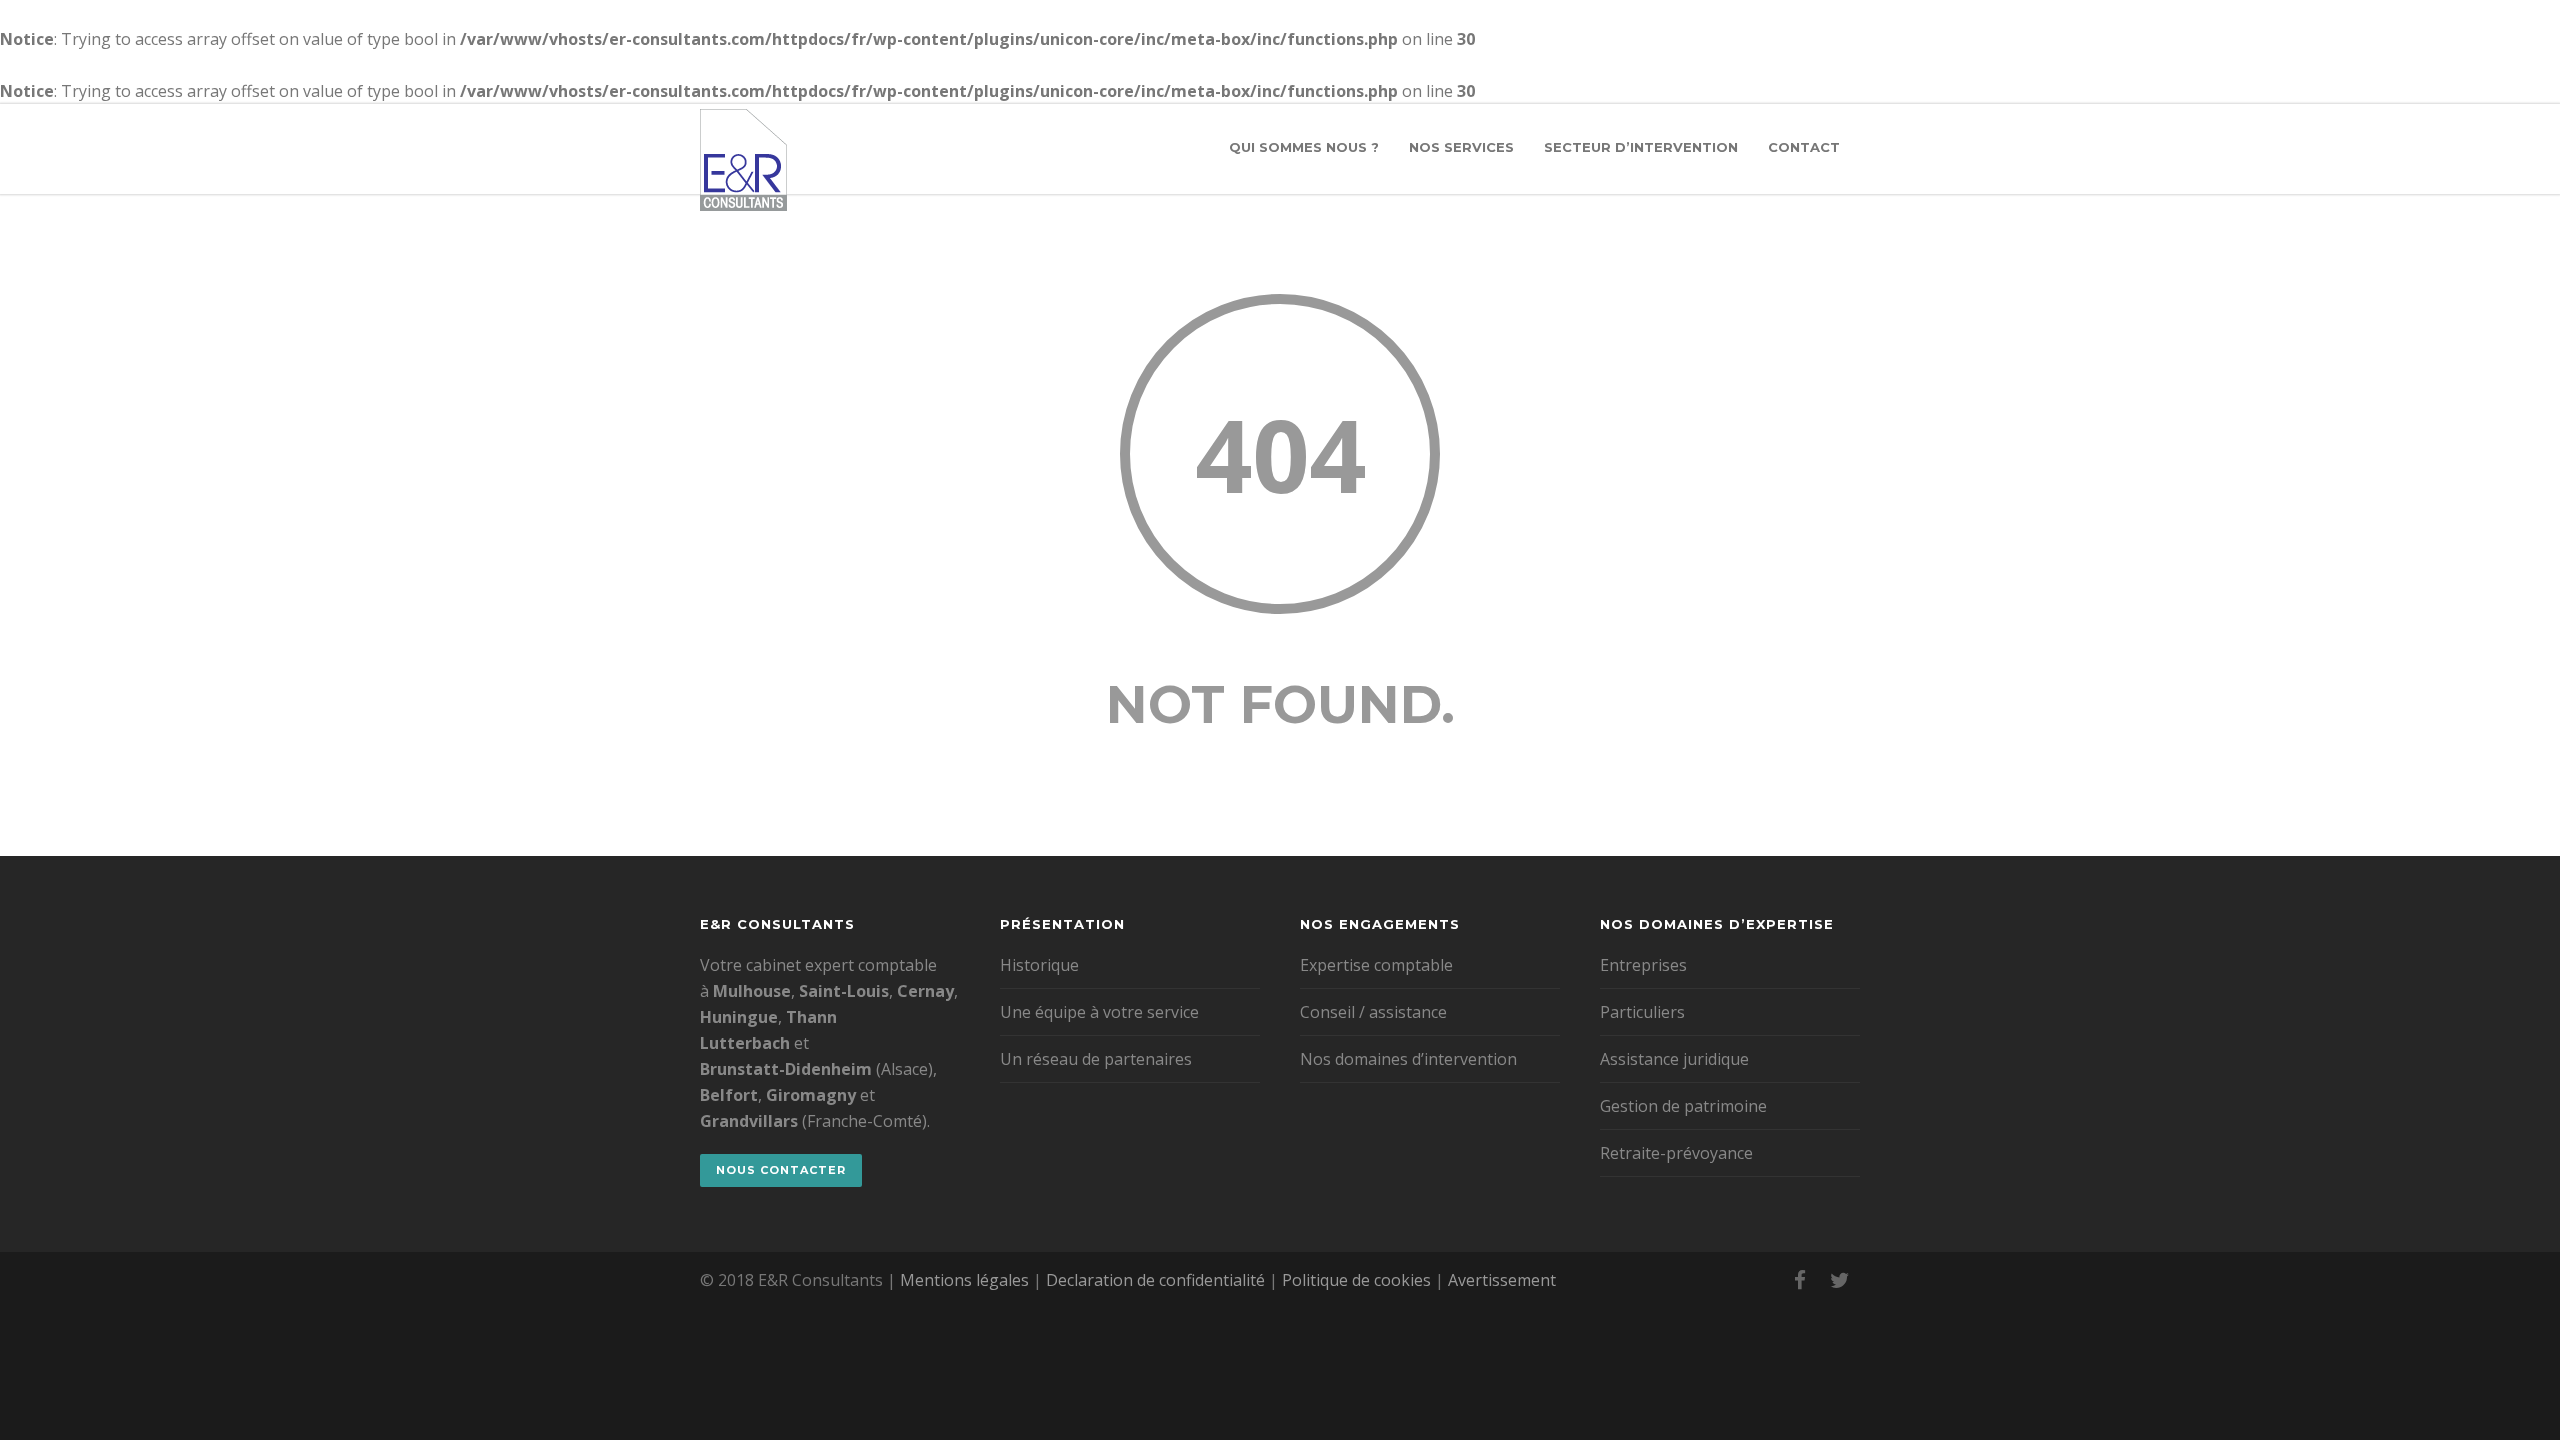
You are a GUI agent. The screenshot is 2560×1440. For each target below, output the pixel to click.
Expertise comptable (1376, 965)
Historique (1039, 965)
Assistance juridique (1674, 1059)
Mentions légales (964, 1280)
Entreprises (1643, 965)
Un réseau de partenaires (1096, 1059)
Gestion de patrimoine (1683, 1106)
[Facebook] (1800, 1280)
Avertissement (1502, 1280)
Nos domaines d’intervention (1408, 1059)
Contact (1804, 147)
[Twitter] (1840, 1280)
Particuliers (1642, 1012)
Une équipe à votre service (1099, 1012)
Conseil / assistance (1373, 1012)
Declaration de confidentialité (1155, 1280)
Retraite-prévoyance (1676, 1153)
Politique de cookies (1356, 1280)
